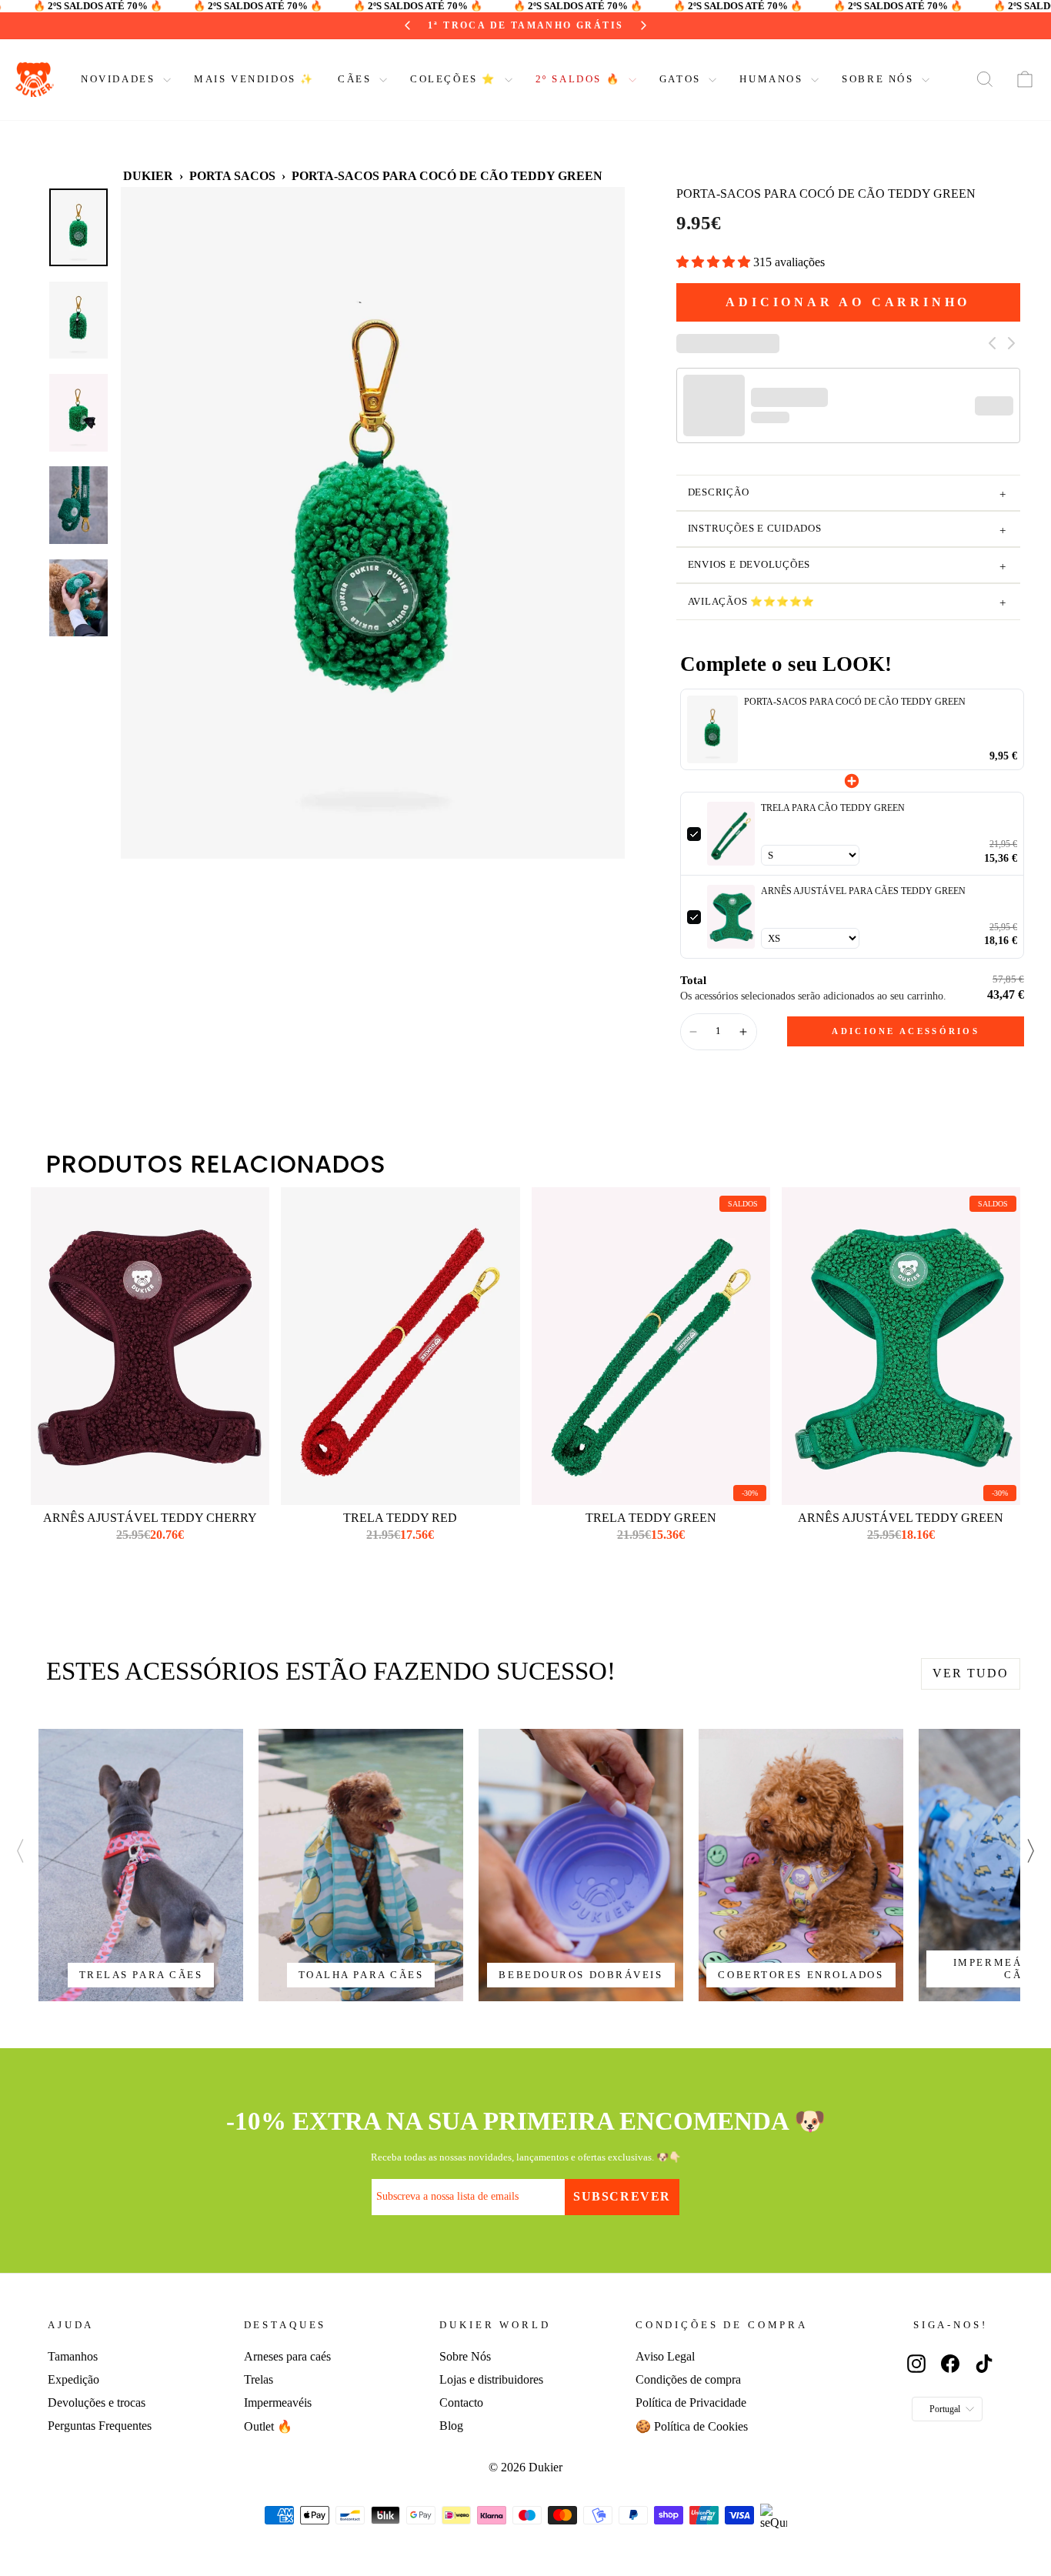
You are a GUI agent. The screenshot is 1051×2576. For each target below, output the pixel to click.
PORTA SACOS (232, 176)
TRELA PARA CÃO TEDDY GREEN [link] (833, 808)
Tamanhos (73, 2356)
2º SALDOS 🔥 (580, 79)
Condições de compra (688, 2379)
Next (1032, 1846)
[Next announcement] (619, 25)
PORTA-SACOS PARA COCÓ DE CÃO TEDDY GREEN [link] (855, 702)
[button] (715, 262)
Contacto (461, 2402)
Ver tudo (971, 1673)
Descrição (847, 494)
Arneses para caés (287, 2356)
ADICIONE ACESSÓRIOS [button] (906, 1031)
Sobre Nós (465, 2356)
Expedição (73, 2379)
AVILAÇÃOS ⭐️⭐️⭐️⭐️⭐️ (847, 603)
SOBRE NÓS (880, 79)
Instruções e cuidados (847, 530)
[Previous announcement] (432, 25)
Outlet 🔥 (268, 2426)
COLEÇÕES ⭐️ (455, 79)
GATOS (682, 79)
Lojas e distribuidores (491, 2379)
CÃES (357, 79)
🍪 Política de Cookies (692, 2426)
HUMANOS (773, 79)
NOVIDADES (120, 79)
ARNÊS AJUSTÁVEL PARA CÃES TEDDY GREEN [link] (863, 891)
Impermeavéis (278, 2402)
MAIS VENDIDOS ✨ (254, 79)
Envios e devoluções (847, 566)
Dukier (148, 176)
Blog (451, 2426)
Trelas (259, 2379)
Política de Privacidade (691, 2402)
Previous (8, 1846)
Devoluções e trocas (97, 2402)
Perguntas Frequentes (100, 2426)
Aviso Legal (665, 2356)
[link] (712, 729)
